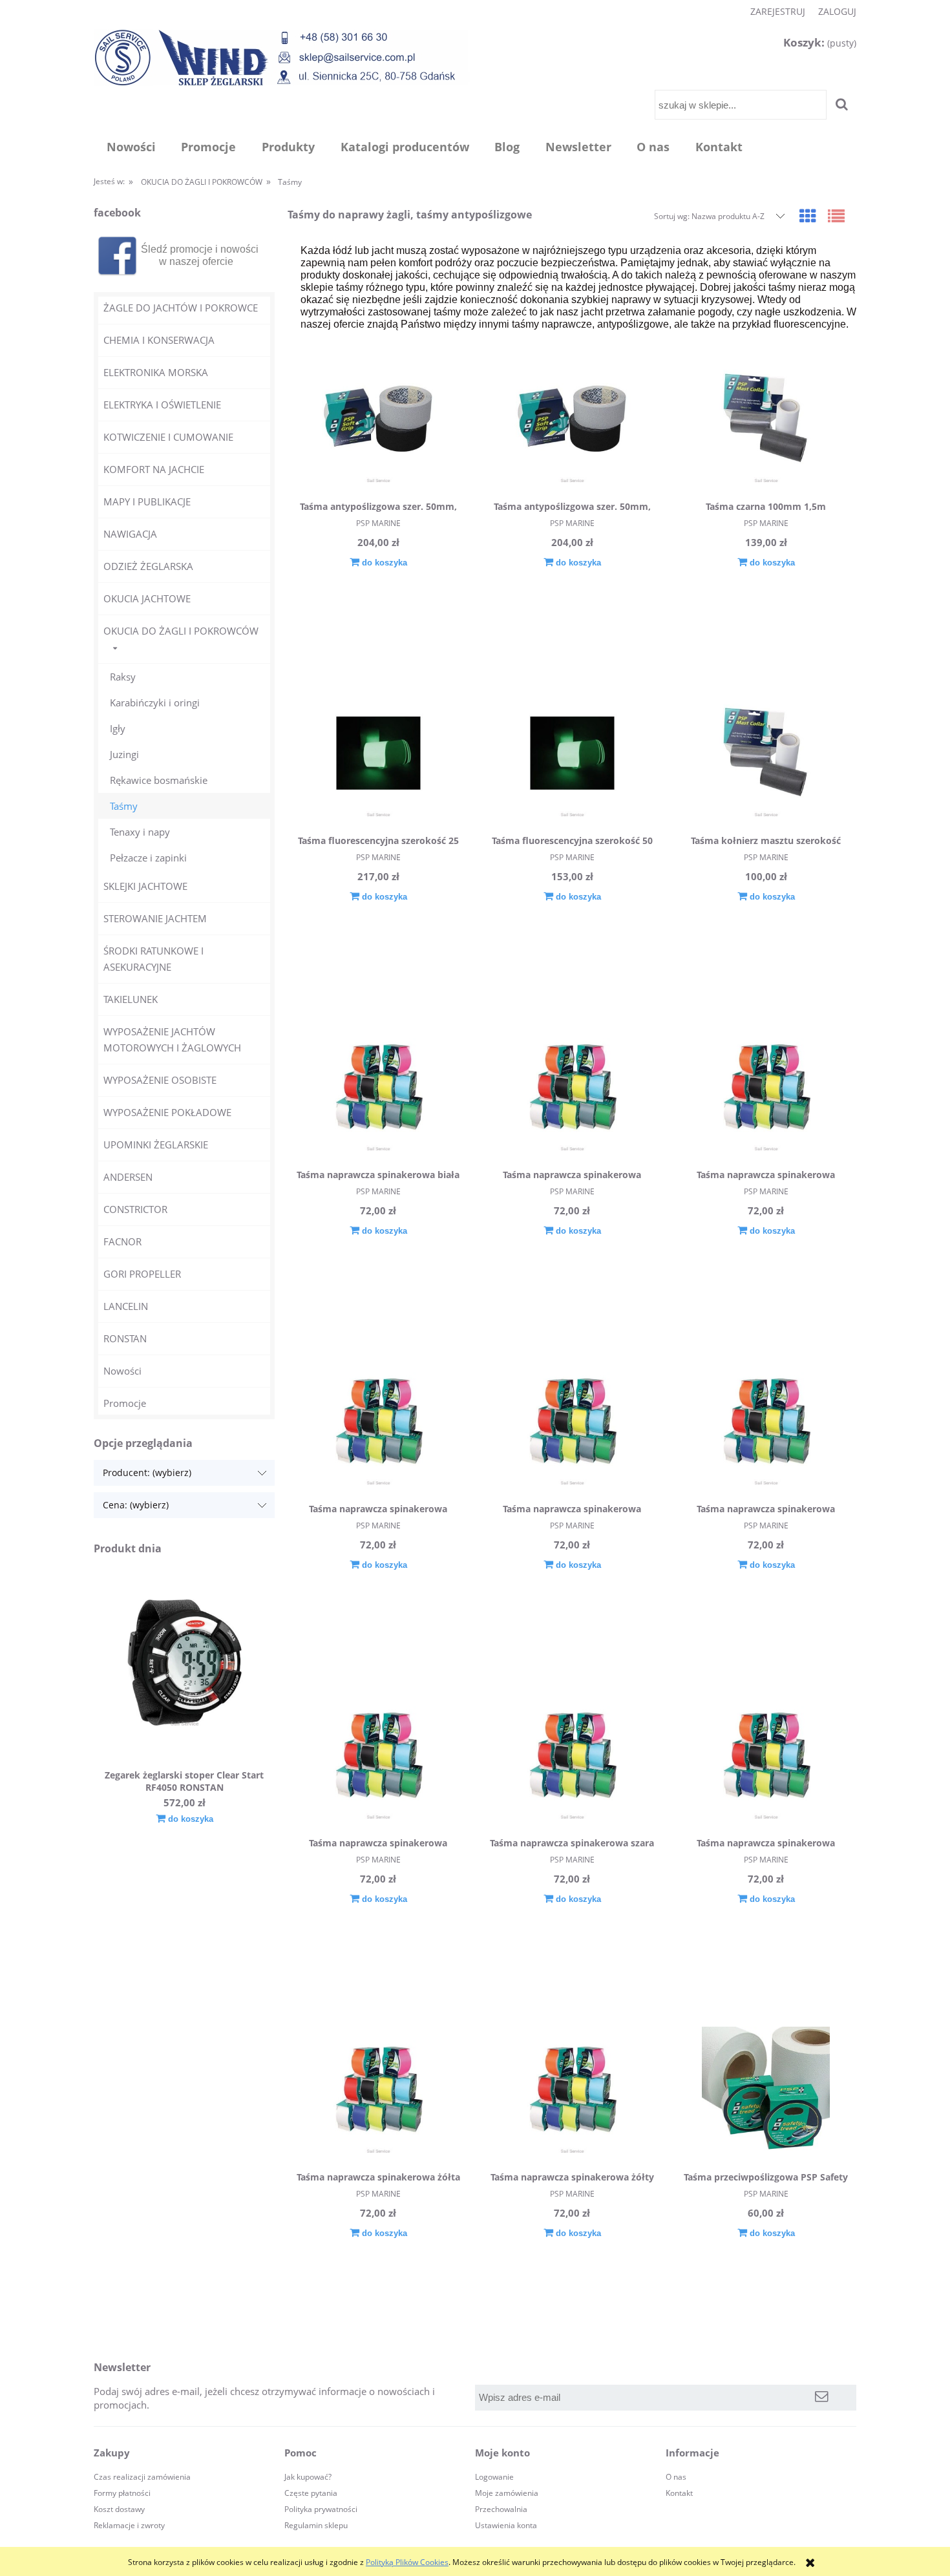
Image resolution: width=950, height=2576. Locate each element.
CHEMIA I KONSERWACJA (159, 340)
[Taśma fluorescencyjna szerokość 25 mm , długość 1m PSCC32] (378, 755)
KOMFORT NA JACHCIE (154, 469)
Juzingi (124, 754)
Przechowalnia (501, 2509)
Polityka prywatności (321, 2509)
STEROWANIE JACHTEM (155, 918)
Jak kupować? (308, 2477)
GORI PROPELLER (142, 1274)
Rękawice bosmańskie (159, 780)
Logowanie (494, 2477)
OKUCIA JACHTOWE (147, 598)
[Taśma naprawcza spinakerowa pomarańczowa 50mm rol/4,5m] (766, 1423)
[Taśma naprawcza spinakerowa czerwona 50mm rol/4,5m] (766, 1089)
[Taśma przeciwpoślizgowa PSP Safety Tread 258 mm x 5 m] (766, 2091)
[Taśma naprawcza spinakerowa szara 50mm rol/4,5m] (572, 1757)
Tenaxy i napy (140, 832)
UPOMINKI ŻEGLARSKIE (156, 1145)
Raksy (123, 677)
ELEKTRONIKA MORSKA (156, 372)
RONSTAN (125, 1338)
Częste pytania (311, 2493)
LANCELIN (126, 1306)
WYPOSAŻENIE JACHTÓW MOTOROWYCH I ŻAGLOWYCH (172, 1040)
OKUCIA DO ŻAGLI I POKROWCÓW (181, 631)
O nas (676, 2477)
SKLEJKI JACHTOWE (145, 886)
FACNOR (122, 1241)
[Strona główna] (282, 57)
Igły (118, 728)
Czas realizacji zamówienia (142, 2477)
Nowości (122, 1371)
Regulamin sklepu (316, 2525)
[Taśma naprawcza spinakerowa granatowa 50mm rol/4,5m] (378, 1423)
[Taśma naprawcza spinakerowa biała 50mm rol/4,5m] (378, 1089)
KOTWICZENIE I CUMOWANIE (168, 437)
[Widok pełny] (836, 216)
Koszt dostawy (119, 2509)
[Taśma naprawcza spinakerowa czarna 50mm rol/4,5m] (572, 1089)
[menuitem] (131, 147)
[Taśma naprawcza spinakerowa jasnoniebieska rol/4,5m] (572, 1423)
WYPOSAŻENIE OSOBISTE (160, 1080)
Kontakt (679, 2493)
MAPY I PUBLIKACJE (147, 501)
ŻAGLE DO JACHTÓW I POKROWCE (181, 308)
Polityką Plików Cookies (407, 2562)
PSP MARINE (378, 523)
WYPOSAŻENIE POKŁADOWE (167, 1112)
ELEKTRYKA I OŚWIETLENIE (162, 405)
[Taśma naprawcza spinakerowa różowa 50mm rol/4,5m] (378, 1757)
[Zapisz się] (822, 2398)
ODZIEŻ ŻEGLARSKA (148, 566)
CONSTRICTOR (135, 1209)
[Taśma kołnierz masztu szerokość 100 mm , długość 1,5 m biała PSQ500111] (766, 755)
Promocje (125, 1403)
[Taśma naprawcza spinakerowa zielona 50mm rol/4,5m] (766, 1757)
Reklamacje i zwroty (129, 2525)
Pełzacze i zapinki (148, 858)
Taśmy (124, 806)
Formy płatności (122, 2493)
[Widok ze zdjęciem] (808, 216)
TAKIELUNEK (131, 999)
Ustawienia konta (506, 2525)
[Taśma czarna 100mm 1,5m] (766, 421)
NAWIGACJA (130, 534)
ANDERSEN (128, 1177)
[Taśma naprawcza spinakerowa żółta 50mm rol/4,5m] (378, 2091)
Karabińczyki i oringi (155, 702)
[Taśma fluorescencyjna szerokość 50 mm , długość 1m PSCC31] (572, 755)
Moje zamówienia (507, 2493)
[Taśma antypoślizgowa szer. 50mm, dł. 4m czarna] (378, 421)
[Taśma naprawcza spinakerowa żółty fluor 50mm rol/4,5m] (572, 2091)
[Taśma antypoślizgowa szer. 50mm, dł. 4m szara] (572, 421)
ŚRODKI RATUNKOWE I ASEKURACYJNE (153, 959)
